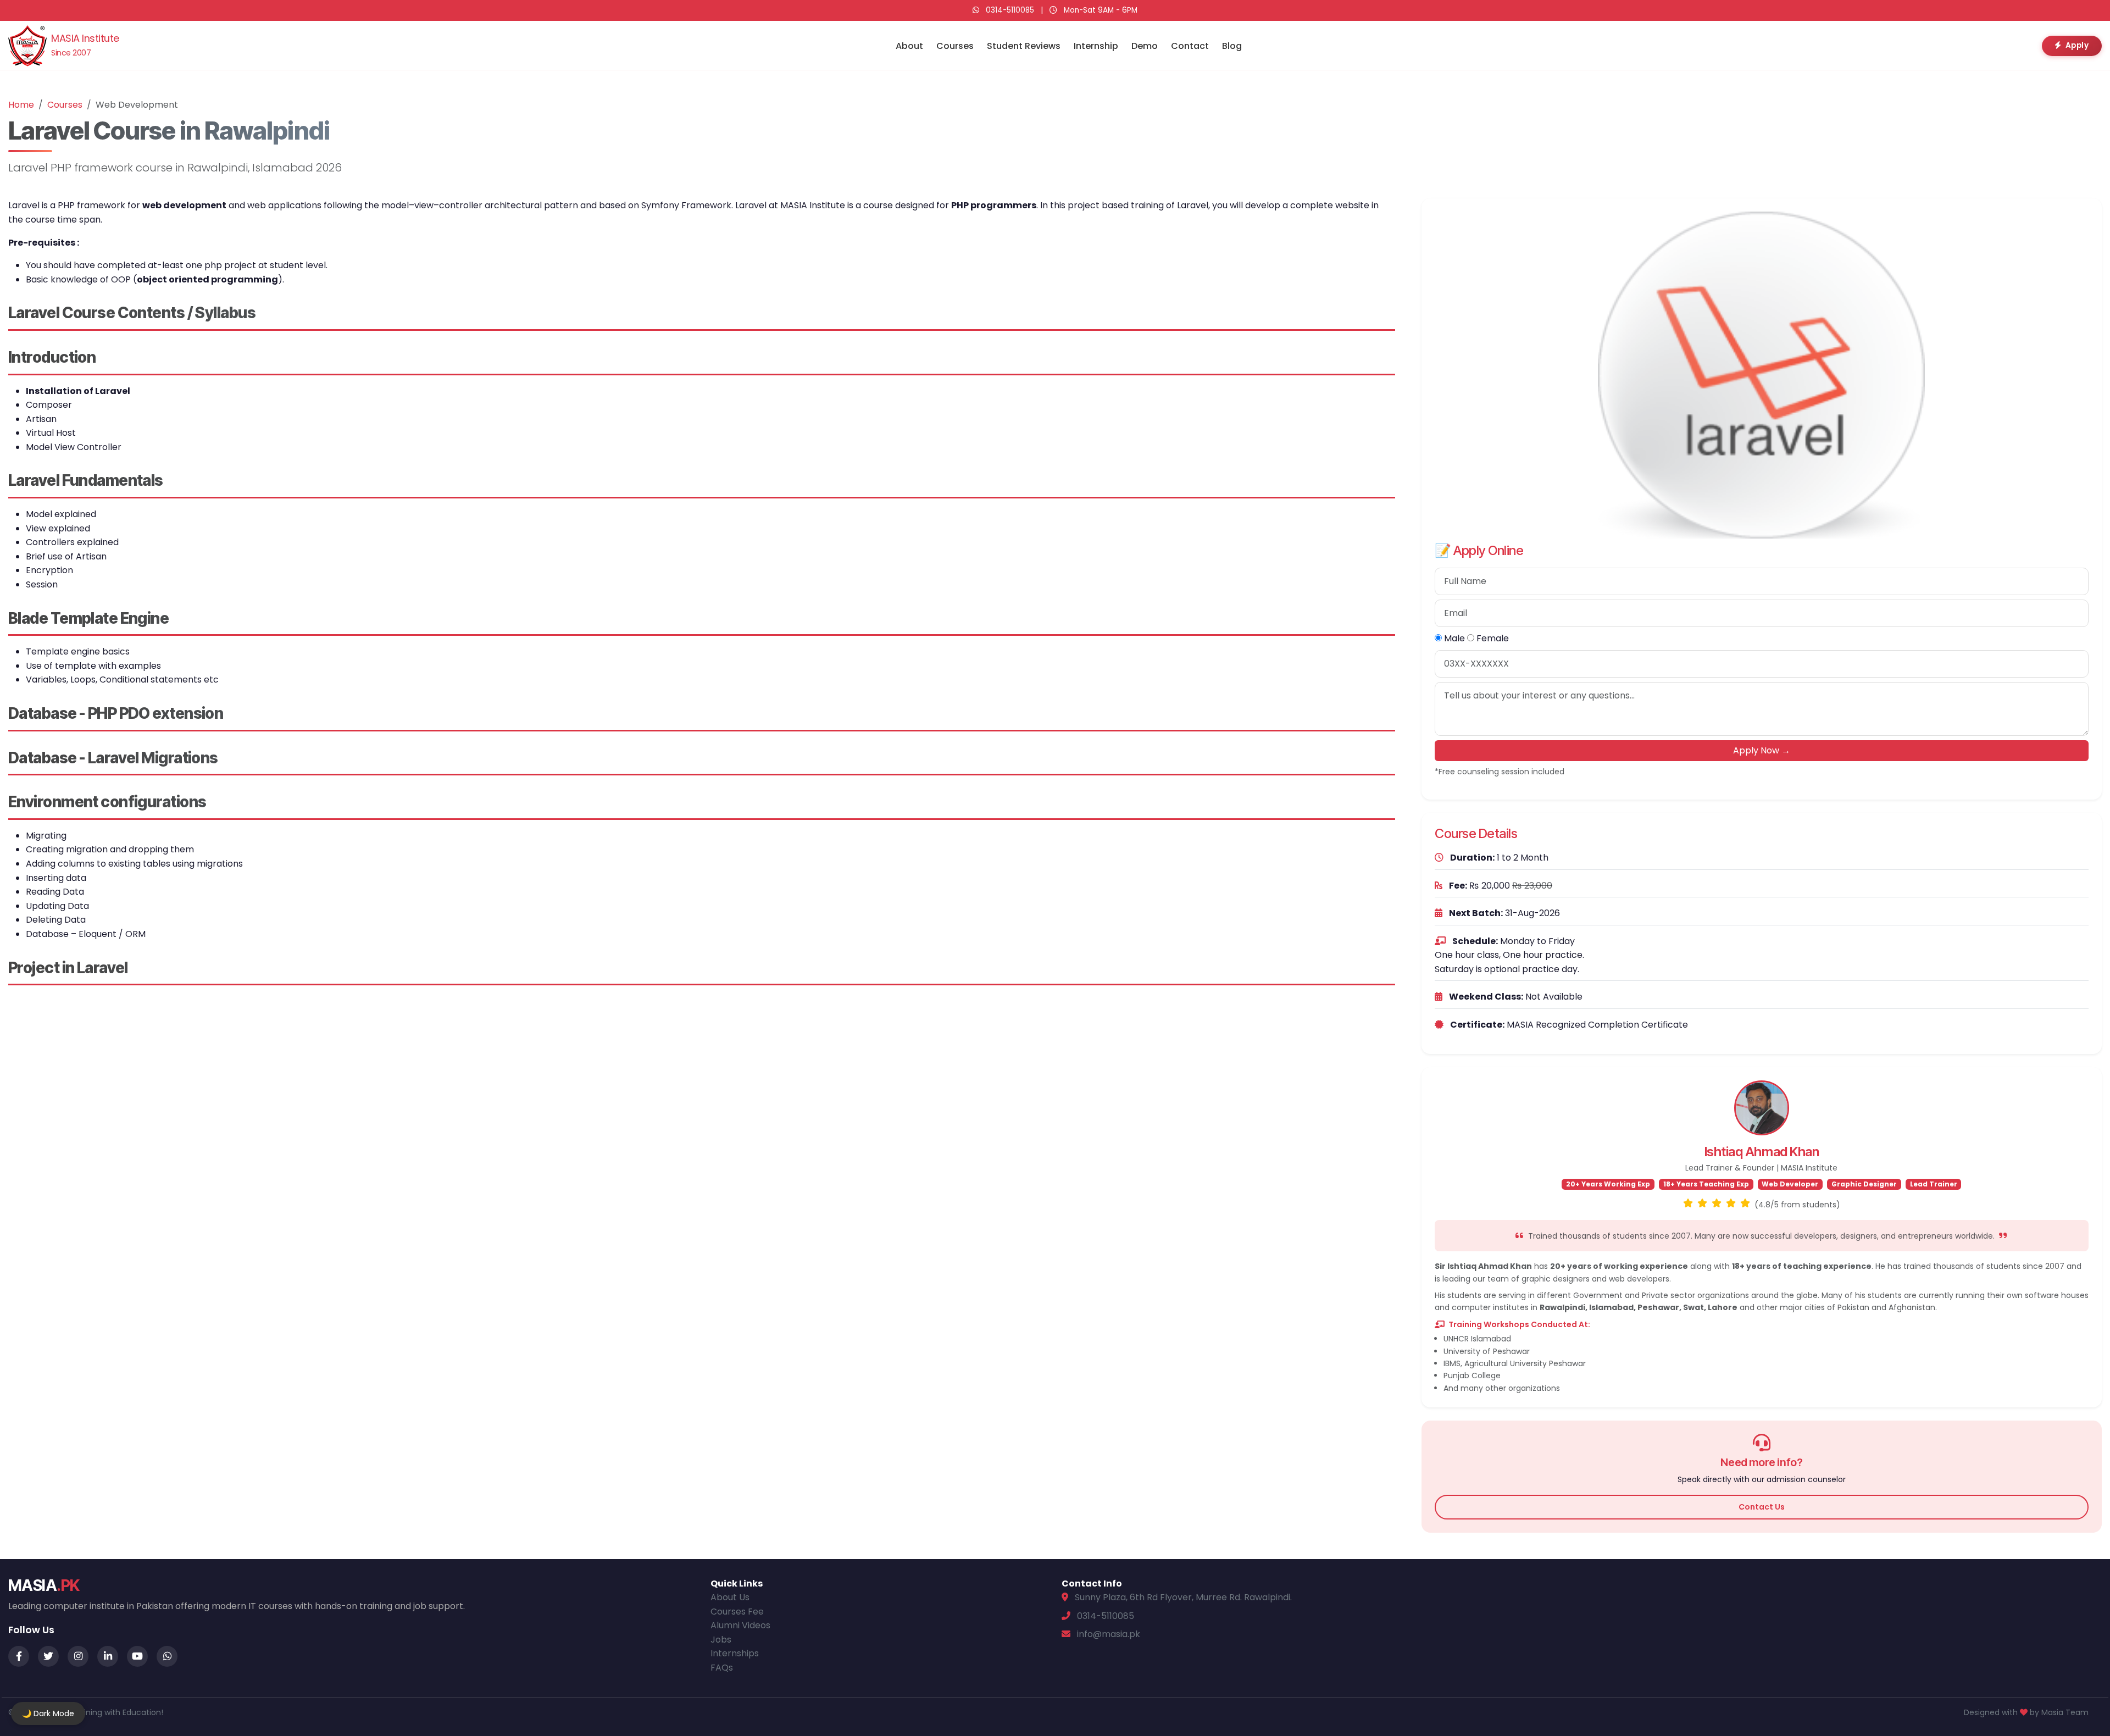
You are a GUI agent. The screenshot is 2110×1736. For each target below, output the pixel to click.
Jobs (721, 1640)
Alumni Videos (740, 1625)
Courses (955, 46)
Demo (1145, 46)
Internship (1096, 46)
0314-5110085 (1010, 10)
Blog (1232, 46)
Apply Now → (1762, 750)
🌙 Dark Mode (48, 1713)
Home (21, 105)
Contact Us (1762, 1507)
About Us (730, 1597)
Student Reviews (1024, 46)
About (909, 46)
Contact (1190, 46)
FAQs (722, 1668)
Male (1453, 638)
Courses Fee (737, 1612)
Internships (735, 1653)
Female (1492, 638)
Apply (2077, 45)
